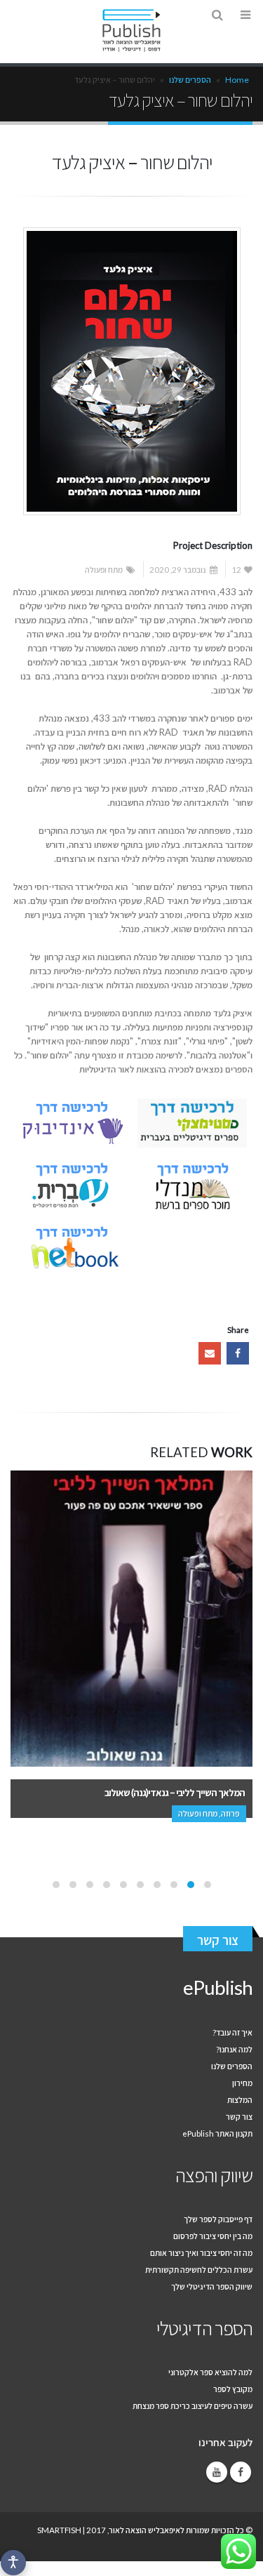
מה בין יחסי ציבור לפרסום (213, 2236)
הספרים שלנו (190, 80)
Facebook (238, 1353)
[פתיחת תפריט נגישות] (13, 2563)
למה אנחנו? (234, 2049)
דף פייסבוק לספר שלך (218, 2219)
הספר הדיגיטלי (204, 2328)
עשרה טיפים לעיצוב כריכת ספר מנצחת (193, 2405)
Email (210, 1353)
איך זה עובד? (232, 2032)
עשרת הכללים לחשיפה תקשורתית (199, 2269)
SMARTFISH (59, 2530)
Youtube (217, 2472)
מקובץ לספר (233, 2389)
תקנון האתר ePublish (217, 2133)
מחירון (242, 2083)
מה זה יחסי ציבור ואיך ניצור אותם (201, 2252)
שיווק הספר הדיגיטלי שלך (212, 2286)
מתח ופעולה (104, 569)
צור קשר (218, 1940)
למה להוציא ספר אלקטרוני (210, 2372)
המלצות (240, 2099)
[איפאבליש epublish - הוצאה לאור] (132, 31)
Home (237, 80)
